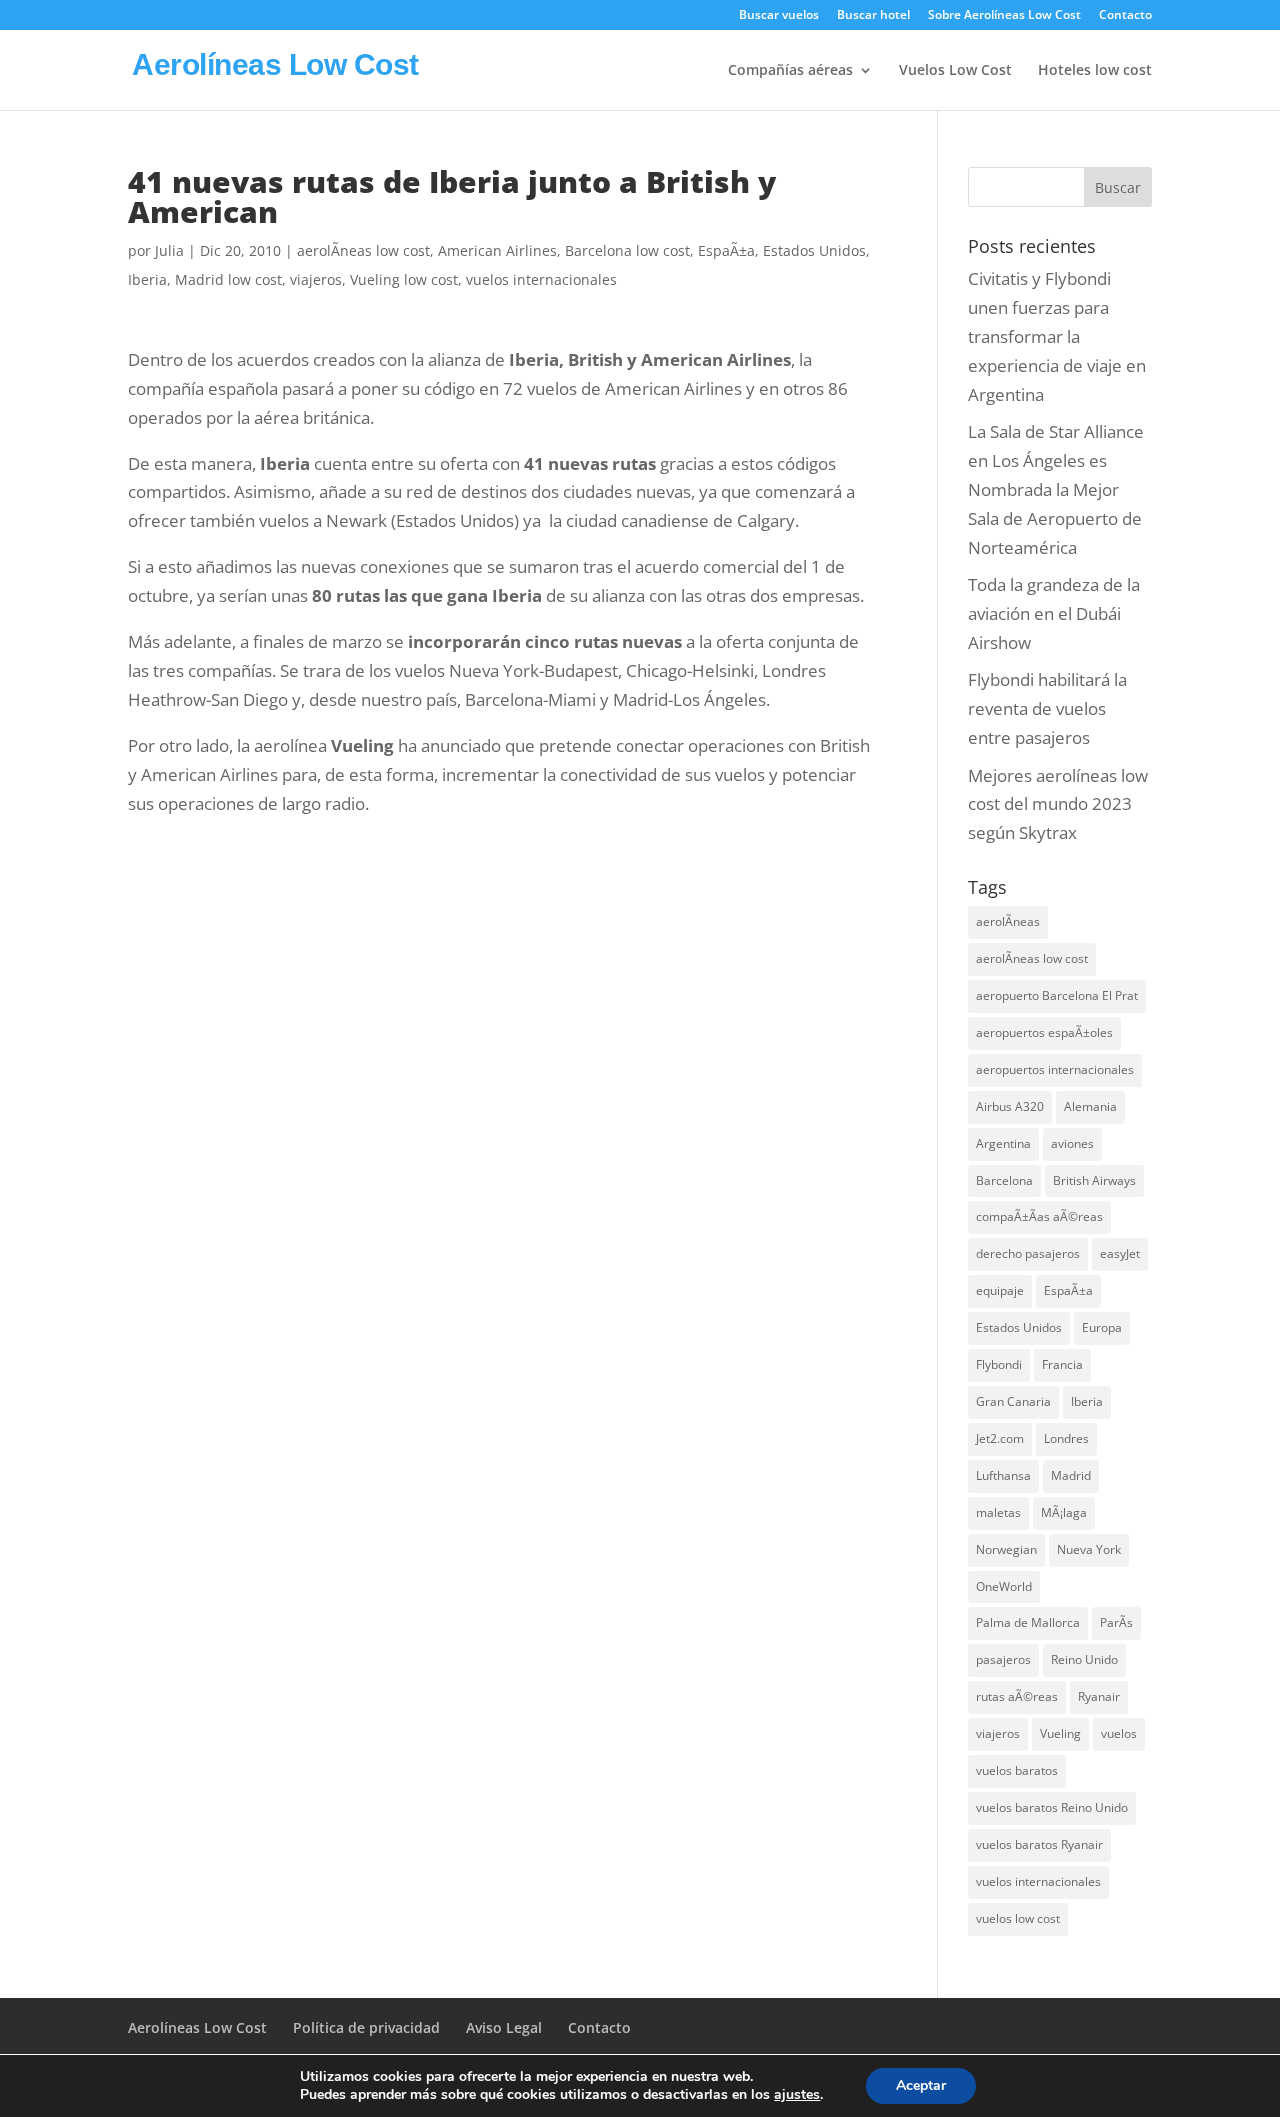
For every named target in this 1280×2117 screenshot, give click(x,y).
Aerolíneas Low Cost (197, 2027)
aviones (1072, 1143)
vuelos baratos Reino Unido (1052, 1807)
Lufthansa (1003, 1475)
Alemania (1090, 1106)
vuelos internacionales (541, 279)
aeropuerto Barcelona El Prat (1057, 995)
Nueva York (1089, 1549)
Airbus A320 (1010, 1106)
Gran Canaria (1013, 1401)
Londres (1066, 1438)
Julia (169, 250)
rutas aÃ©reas (1017, 1696)
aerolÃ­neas (1008, 921)
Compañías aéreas (790, 71)
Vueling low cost (404, 279)
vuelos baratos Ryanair (1039, 1844)
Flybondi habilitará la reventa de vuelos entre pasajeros (1047, 708)
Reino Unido (1084, 1659)
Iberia (147, 279)
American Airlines (497, 250)
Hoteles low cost (1095, 71)
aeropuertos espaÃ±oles (1044, 1032)
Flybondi (999, 1364)
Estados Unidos (814, 250)
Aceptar (921, 2085)
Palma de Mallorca (1028, 1622)
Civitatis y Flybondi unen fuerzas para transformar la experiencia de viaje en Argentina (1057, 336)
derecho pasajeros (1028, 1253)
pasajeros (1003, 1659)
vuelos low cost (1018, 1918)
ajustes (797, 2095)
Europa (1102, 1327)
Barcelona (1004, 1180)
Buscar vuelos (779, 16)
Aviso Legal (504, 2027)
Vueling (1060, 1733)
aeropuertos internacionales (1055, 1069)
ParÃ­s (1116, 1622)
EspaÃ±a (726, 250)
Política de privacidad (366, 2027)
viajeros (316, 279)
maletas (998, 1512)
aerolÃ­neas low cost (363, 250)
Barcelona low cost (627, 250)
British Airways (1094, 1180)
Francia (1062, 1364)
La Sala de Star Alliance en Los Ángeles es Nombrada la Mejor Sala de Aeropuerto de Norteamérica (1056, 489)
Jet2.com (1000, 1438)
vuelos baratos (1017, 1770)
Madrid (1071, 1475)
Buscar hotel (873, 16)
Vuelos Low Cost (955, 71)
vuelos (1119, 1733)
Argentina (1003, 1143)
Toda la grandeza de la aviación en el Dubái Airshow (1054, 613)
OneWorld (1004, 1586)
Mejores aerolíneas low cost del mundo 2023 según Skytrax (1058, 804)
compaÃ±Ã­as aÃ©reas (1039, 1216)
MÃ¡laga (1064, 1512)
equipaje (1000, 1290)
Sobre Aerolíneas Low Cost (1004, 16)
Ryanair (1099, 1696)
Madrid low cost (228, 279)
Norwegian (1006, 1549)
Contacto (1125, 16)
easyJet (1120, 1253)
